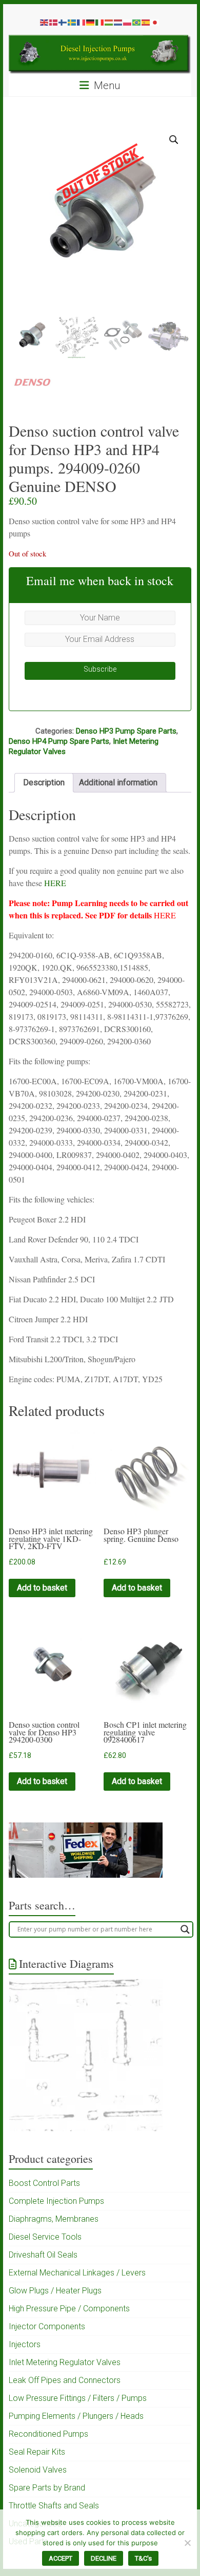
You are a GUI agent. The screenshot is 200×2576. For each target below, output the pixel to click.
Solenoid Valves (38, 2470)
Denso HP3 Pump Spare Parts (126, 731)
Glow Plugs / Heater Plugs (55, 2291)
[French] (82, 22)
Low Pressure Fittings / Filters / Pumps (78, 2398)
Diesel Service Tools (45, 2237)
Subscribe (100, 669)
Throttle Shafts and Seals (54, 2506)
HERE (55, 883)
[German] (91, 22)
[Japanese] (155, 22)
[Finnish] (63, 22)
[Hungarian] (109, 22)
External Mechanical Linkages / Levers (77, 2273)
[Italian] (100, 22)
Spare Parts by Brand (47, 2488)
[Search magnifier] (185, 1929)
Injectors (25, 2344)
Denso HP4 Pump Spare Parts (59, 741)
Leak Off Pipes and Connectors (65, 2380)
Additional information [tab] (118, 782)
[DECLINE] (187, 2543)
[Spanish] (146, 22)
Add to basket (42, 1588)
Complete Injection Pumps (56, 2201)
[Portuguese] (137, 22)
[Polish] (128, 22)
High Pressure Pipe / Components (69, 2309)
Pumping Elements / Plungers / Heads (76, 2416)
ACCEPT (61, 2558)
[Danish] (54, 22)
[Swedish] (72, 22)
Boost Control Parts (44, 2183)
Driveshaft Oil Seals (43, 2255)
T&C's (143, 2558)
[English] (45, 22)
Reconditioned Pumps (48, 2434)
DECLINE (104, 2558)
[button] (174, 140)
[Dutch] (118, 22)
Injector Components (47, 2326)
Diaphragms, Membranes (54, 2219)
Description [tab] (44, 782)
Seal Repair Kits (37, 2452)
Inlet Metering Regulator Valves (65, 2362)
